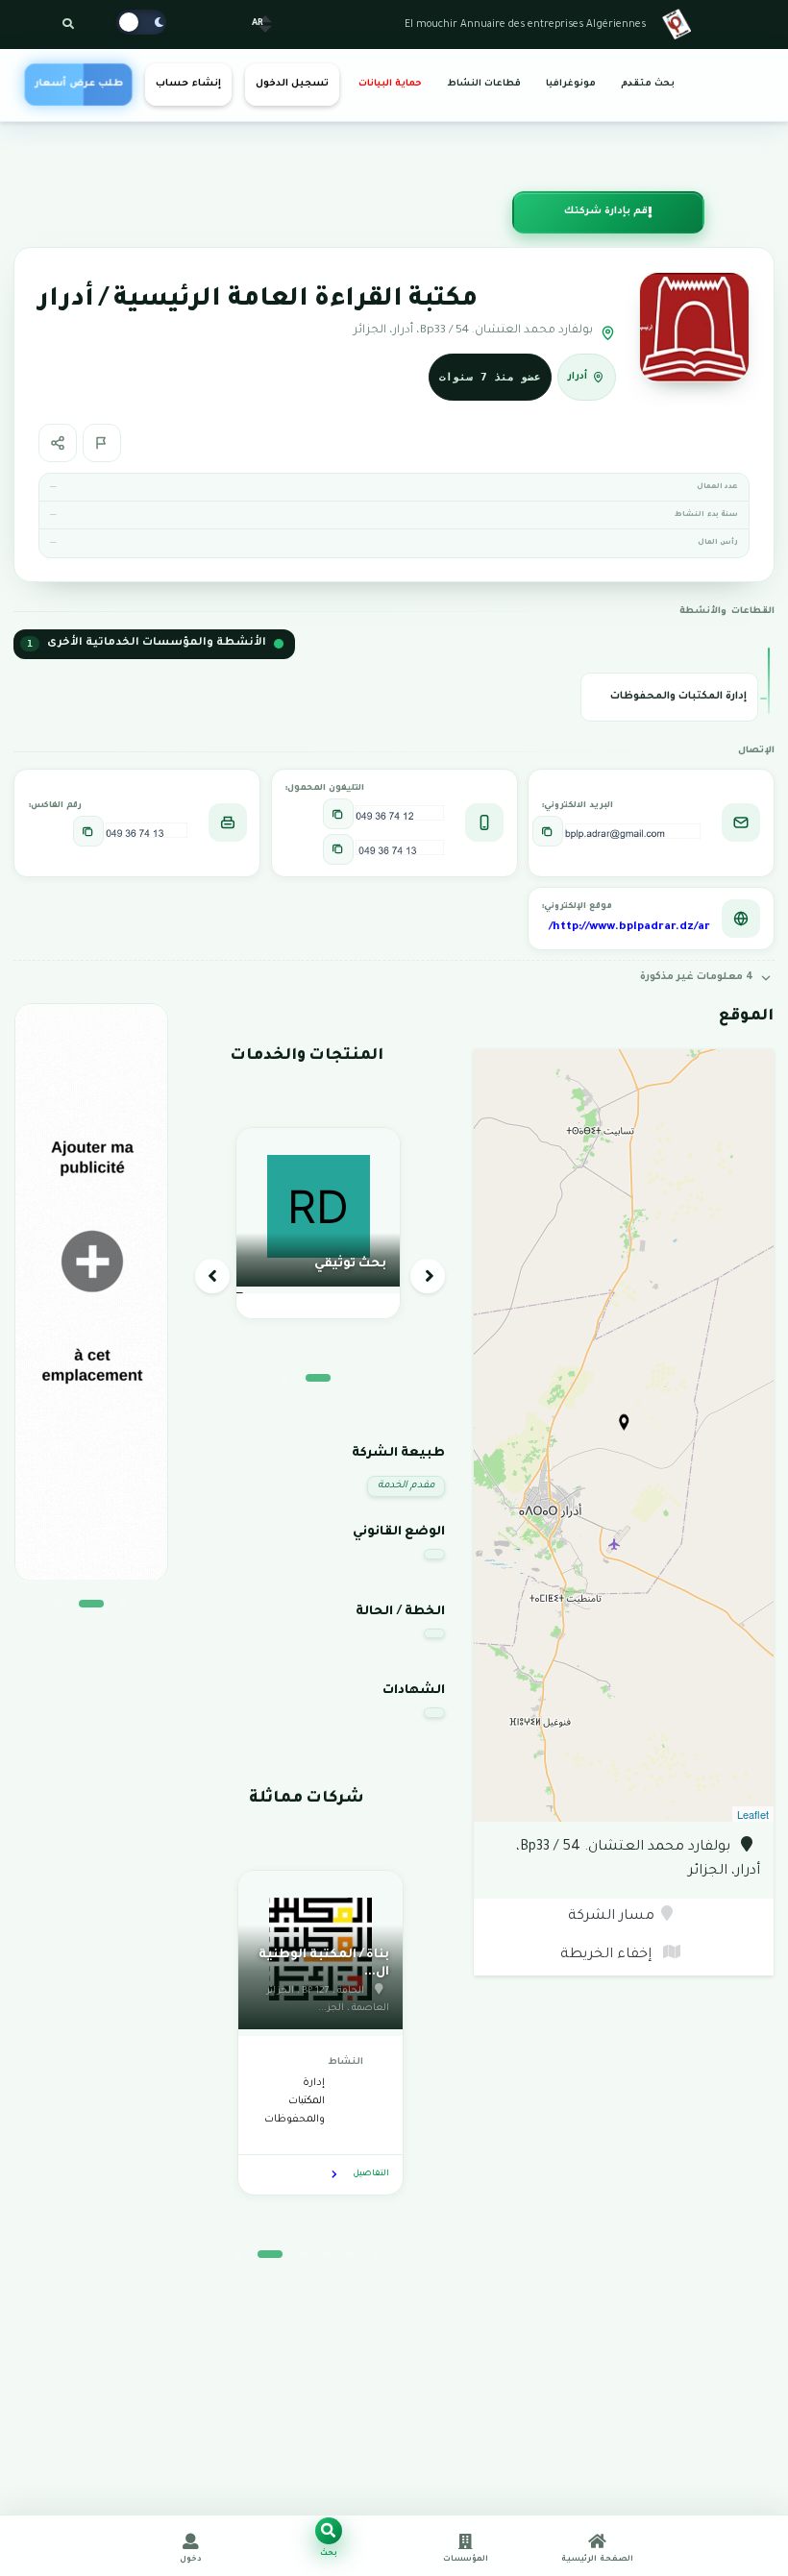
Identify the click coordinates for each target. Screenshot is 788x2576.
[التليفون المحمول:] (338, 814)
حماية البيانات (390, 84)
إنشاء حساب (188, 84)
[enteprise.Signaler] (102, 443)
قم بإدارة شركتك (606, 212)
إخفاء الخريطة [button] (608, 1955)
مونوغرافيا (571, 84)
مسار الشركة (611, 1917)
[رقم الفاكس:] (88, 831)
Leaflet (753, 1814)
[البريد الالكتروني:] (548, 831)
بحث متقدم (648, 84)
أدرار (578, 377)
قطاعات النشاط (484, 84)
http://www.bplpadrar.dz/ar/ (629, 927)
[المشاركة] (58, 443)
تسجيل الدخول (292, 84)
